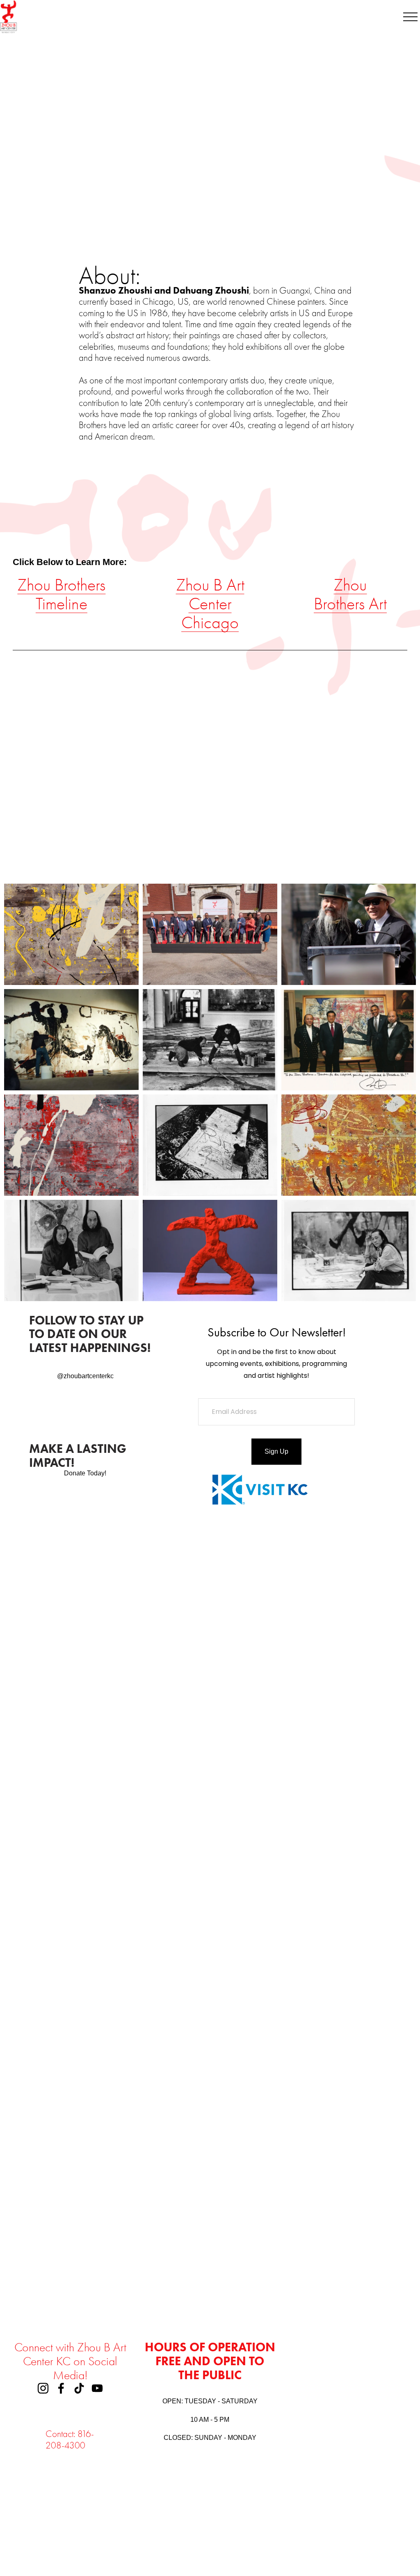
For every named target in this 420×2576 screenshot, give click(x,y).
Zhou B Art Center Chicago (210, 604)
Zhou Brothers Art (350, 594)
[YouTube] (97, 2388)
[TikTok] (79, 2388)
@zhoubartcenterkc (85, 1376)
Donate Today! (85, 1473)
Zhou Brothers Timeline (61, 594)
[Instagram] (43, 2388)
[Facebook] (61, 2388)
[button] (62, 1644)
